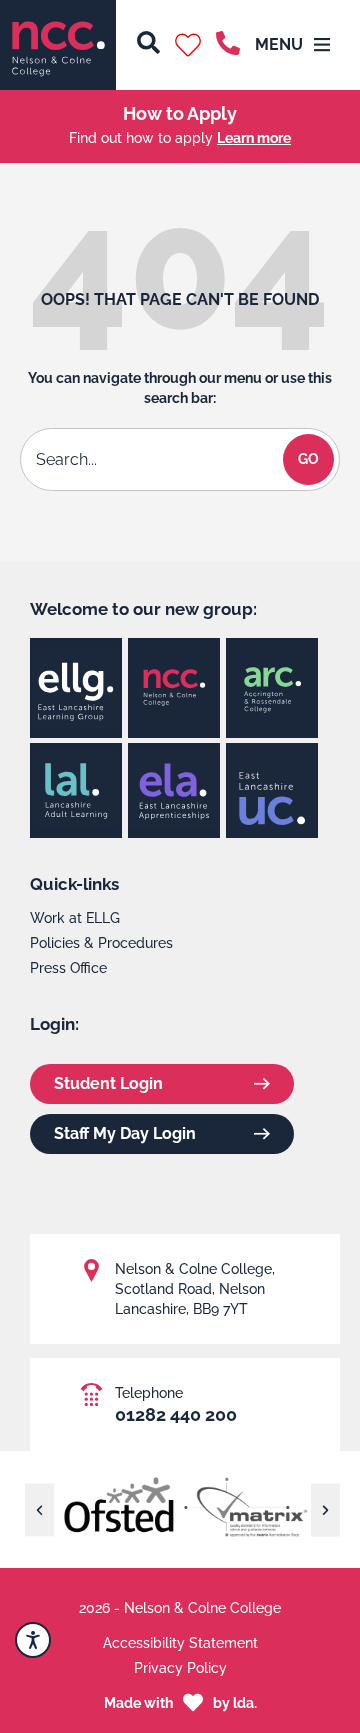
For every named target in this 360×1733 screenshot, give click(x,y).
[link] (58, 45)
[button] (188, 45)
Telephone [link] (149, 1393)
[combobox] (154, 459)
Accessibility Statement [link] (180, 1643)
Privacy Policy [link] (180, 1668)
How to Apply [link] (180, 113)
